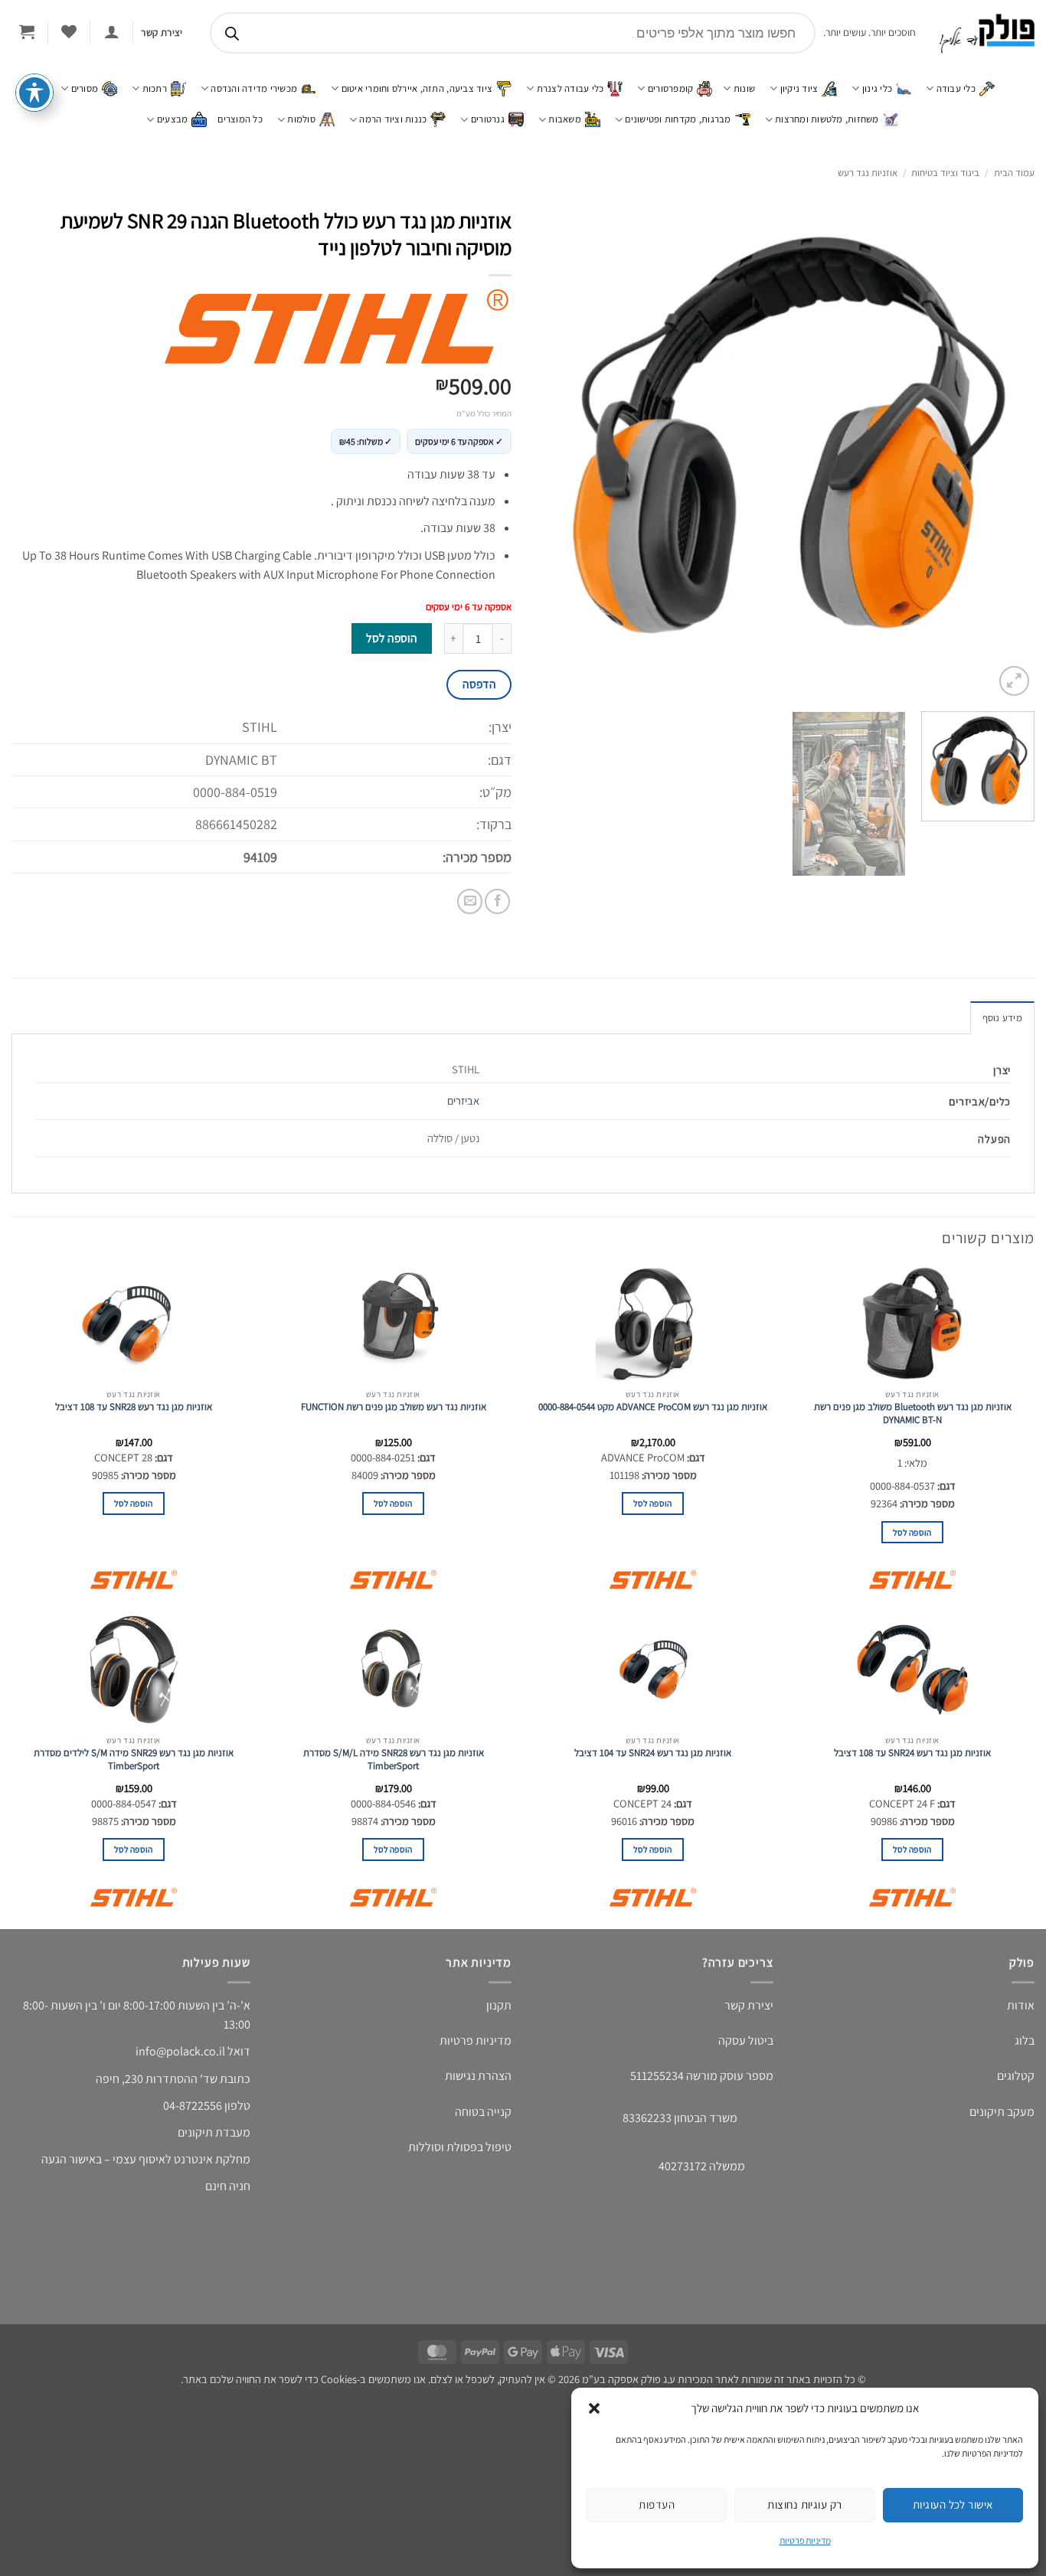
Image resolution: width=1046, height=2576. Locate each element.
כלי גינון (877, 88)
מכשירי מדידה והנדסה (254, 88)
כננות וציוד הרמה (393, 119)
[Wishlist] (69, 31)
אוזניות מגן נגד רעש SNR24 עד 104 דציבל (653, 1753)
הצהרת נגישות (478, 2076)
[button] (594, 2408)
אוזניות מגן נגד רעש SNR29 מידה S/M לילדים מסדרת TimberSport (134, 1760)
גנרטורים (488, 119)
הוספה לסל (391, 638)
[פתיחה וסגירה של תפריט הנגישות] (34, 111)
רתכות (155, 88)
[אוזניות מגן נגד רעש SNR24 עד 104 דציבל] (653, 1670)
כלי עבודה (956, 88)
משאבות (565, 119)
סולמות (301, 119)
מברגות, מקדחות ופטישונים (678, 119)
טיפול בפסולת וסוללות (460, 2147)
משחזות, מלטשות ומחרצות (827, 119)
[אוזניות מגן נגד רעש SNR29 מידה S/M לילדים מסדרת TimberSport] (134, 1670)
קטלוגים (1016, 2076)
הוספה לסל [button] (912, 1532)
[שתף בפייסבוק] (497, 901)
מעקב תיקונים (1002, 2112)
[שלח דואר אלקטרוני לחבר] (470, 901)
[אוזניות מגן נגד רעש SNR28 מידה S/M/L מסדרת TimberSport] (393, 1670)
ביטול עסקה (746, 2041)
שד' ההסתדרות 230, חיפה (157, 2079)
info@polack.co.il (180, 2051)
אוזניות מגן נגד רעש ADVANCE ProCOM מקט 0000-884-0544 (653, 1407)
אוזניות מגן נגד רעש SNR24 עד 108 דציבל (912, 1753)
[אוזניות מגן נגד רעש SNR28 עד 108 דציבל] (134, 1324)
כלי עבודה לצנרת (570, 88)
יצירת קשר (749, 2005)
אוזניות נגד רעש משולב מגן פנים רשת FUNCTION (394, 1407)
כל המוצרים (240, 119)
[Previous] (1005, 450)
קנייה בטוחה (483, 2112)
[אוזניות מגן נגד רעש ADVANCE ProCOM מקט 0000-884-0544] (653, 1324)
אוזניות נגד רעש (868, 173)
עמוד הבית (1014, 173)
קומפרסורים (671, 88)
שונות (744, 88)
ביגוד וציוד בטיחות (945, 173)
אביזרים (463, 1100)
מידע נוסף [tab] (1002, 1018)
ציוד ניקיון (799, 88)
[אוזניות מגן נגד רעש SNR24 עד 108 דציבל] (912, 1670)
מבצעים (173, 119)
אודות (1021, 2005)
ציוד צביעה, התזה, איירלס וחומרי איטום (417, 88)
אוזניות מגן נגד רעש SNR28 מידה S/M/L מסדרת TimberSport (394, 1760)
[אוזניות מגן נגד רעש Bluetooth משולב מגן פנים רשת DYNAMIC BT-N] (912, 1324)
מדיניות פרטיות (805, 2540)
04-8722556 (193, 2106)
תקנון (499, 2005)
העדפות (657, 2504)
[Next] (553, 450)
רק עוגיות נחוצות (804, 2504)
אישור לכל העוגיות (953, 2504)
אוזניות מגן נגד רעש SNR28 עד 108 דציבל (134, 1407)
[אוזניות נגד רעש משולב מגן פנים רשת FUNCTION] (393, 1324)
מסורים (85, 88)
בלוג (1025, 2041)
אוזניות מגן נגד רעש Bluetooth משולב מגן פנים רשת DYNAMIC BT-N (913, 1414)
